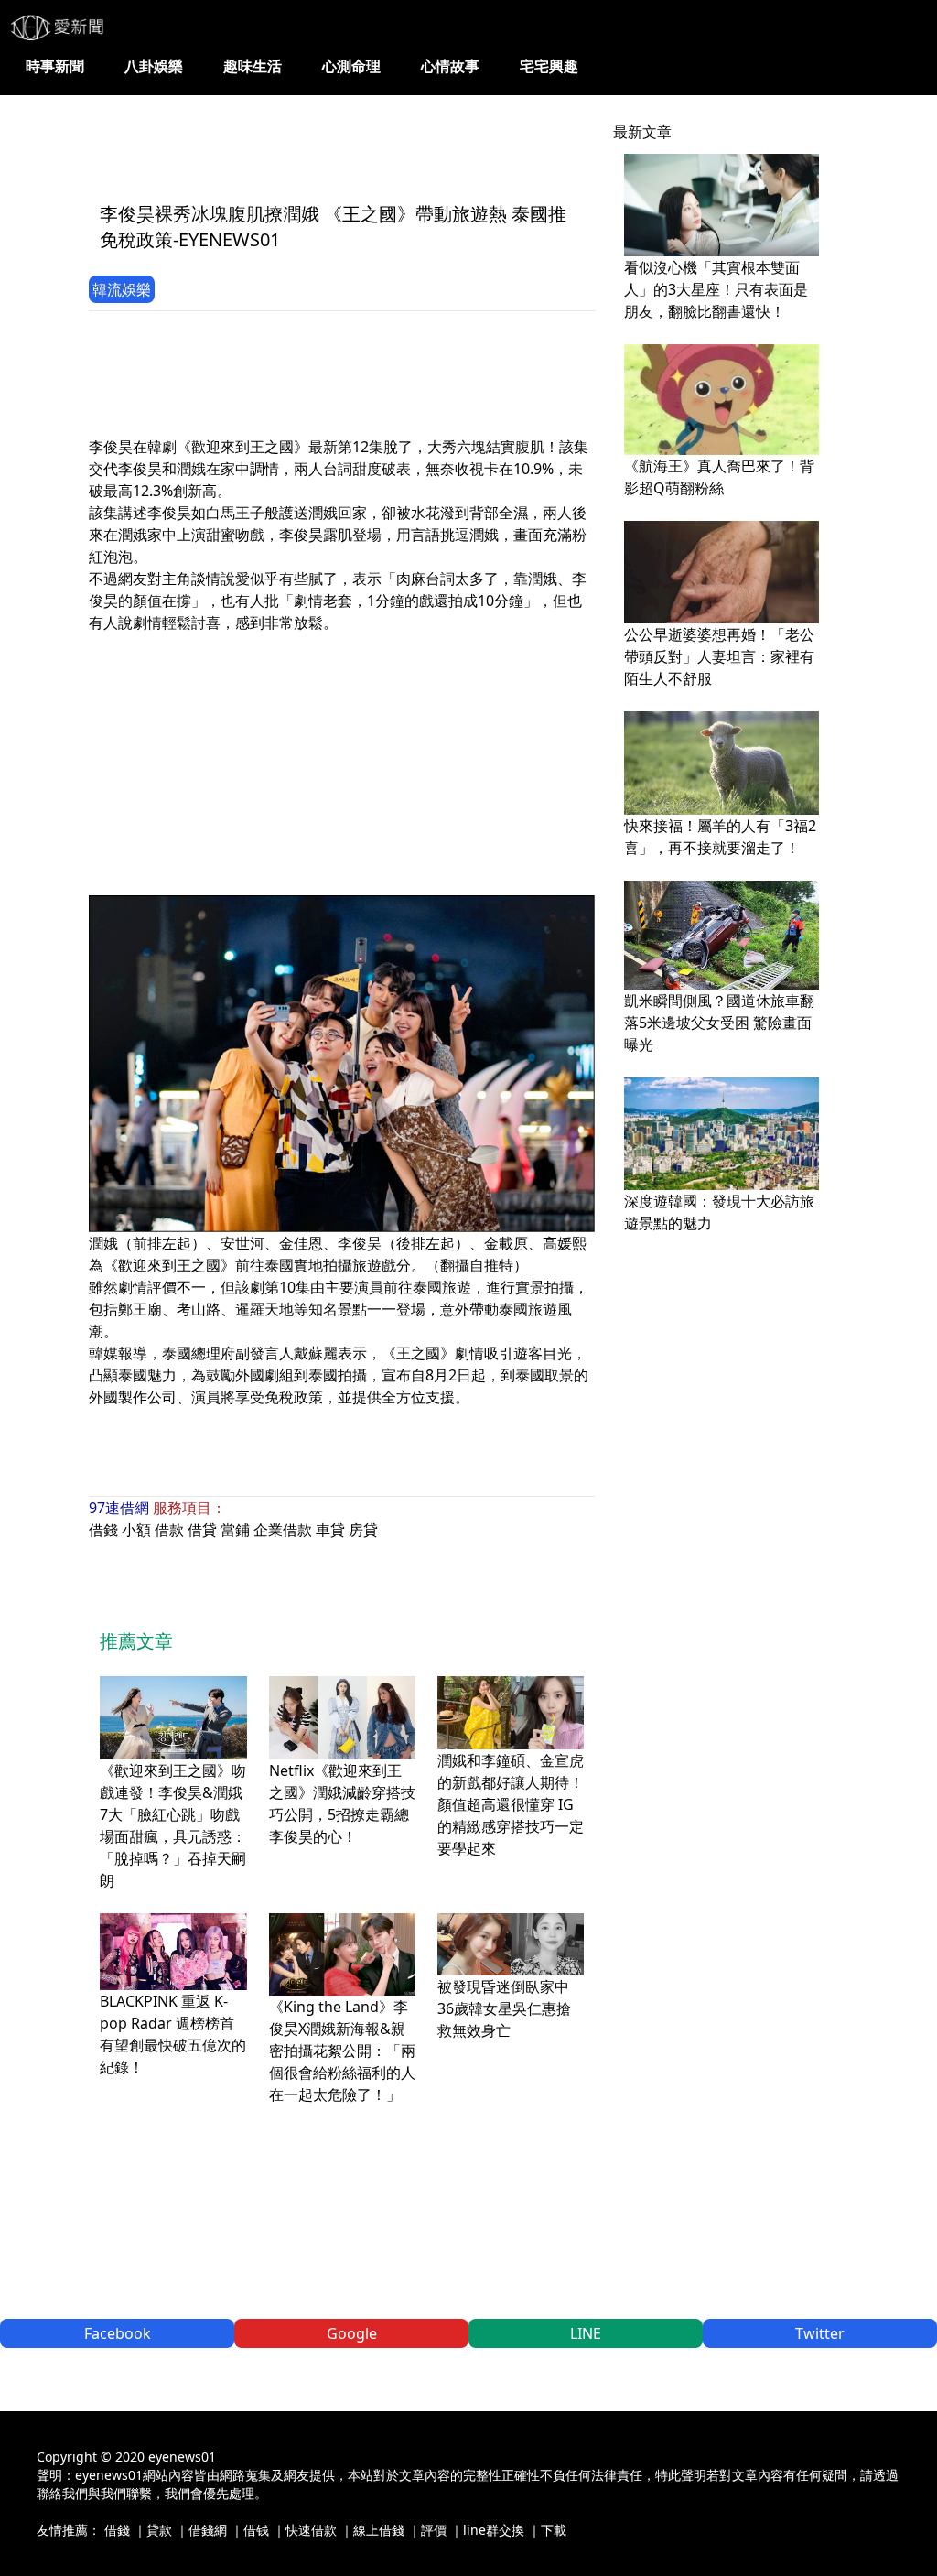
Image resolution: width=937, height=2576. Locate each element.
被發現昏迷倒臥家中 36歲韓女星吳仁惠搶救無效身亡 (504, 2008)
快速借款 (311, 2530)
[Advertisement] (422, 144)
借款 (169, 1530)
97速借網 (119, 1508)
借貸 (202, 1530)
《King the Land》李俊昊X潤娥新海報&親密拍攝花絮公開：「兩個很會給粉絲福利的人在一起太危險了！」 (342, 2051)
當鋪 (235, 1530)
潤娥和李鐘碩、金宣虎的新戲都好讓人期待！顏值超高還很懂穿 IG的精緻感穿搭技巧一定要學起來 (511, 1804)
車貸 (330, 1530)
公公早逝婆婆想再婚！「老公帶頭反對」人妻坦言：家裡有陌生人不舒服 (719, 656)
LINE (586, 2333)
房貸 (363, 1530)
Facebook (118, 2333)
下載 (554, 2530)
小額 (136, 1530)
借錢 (103, 1530)
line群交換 (494, 2530)
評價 (434, 2530)
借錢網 (208, 2530)
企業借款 (283, 1530)
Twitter (820, 2333)
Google (352, 2333)
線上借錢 (379, 2530)
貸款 (159, 2530)
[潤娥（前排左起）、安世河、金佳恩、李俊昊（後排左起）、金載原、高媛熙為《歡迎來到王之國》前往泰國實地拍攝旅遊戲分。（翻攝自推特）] (342, 1064)
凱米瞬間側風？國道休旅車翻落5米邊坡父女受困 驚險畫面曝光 (719, 1023)
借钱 (256, 2530)
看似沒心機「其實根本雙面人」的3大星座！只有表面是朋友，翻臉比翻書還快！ (716, 289)
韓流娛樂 (122, 289)
